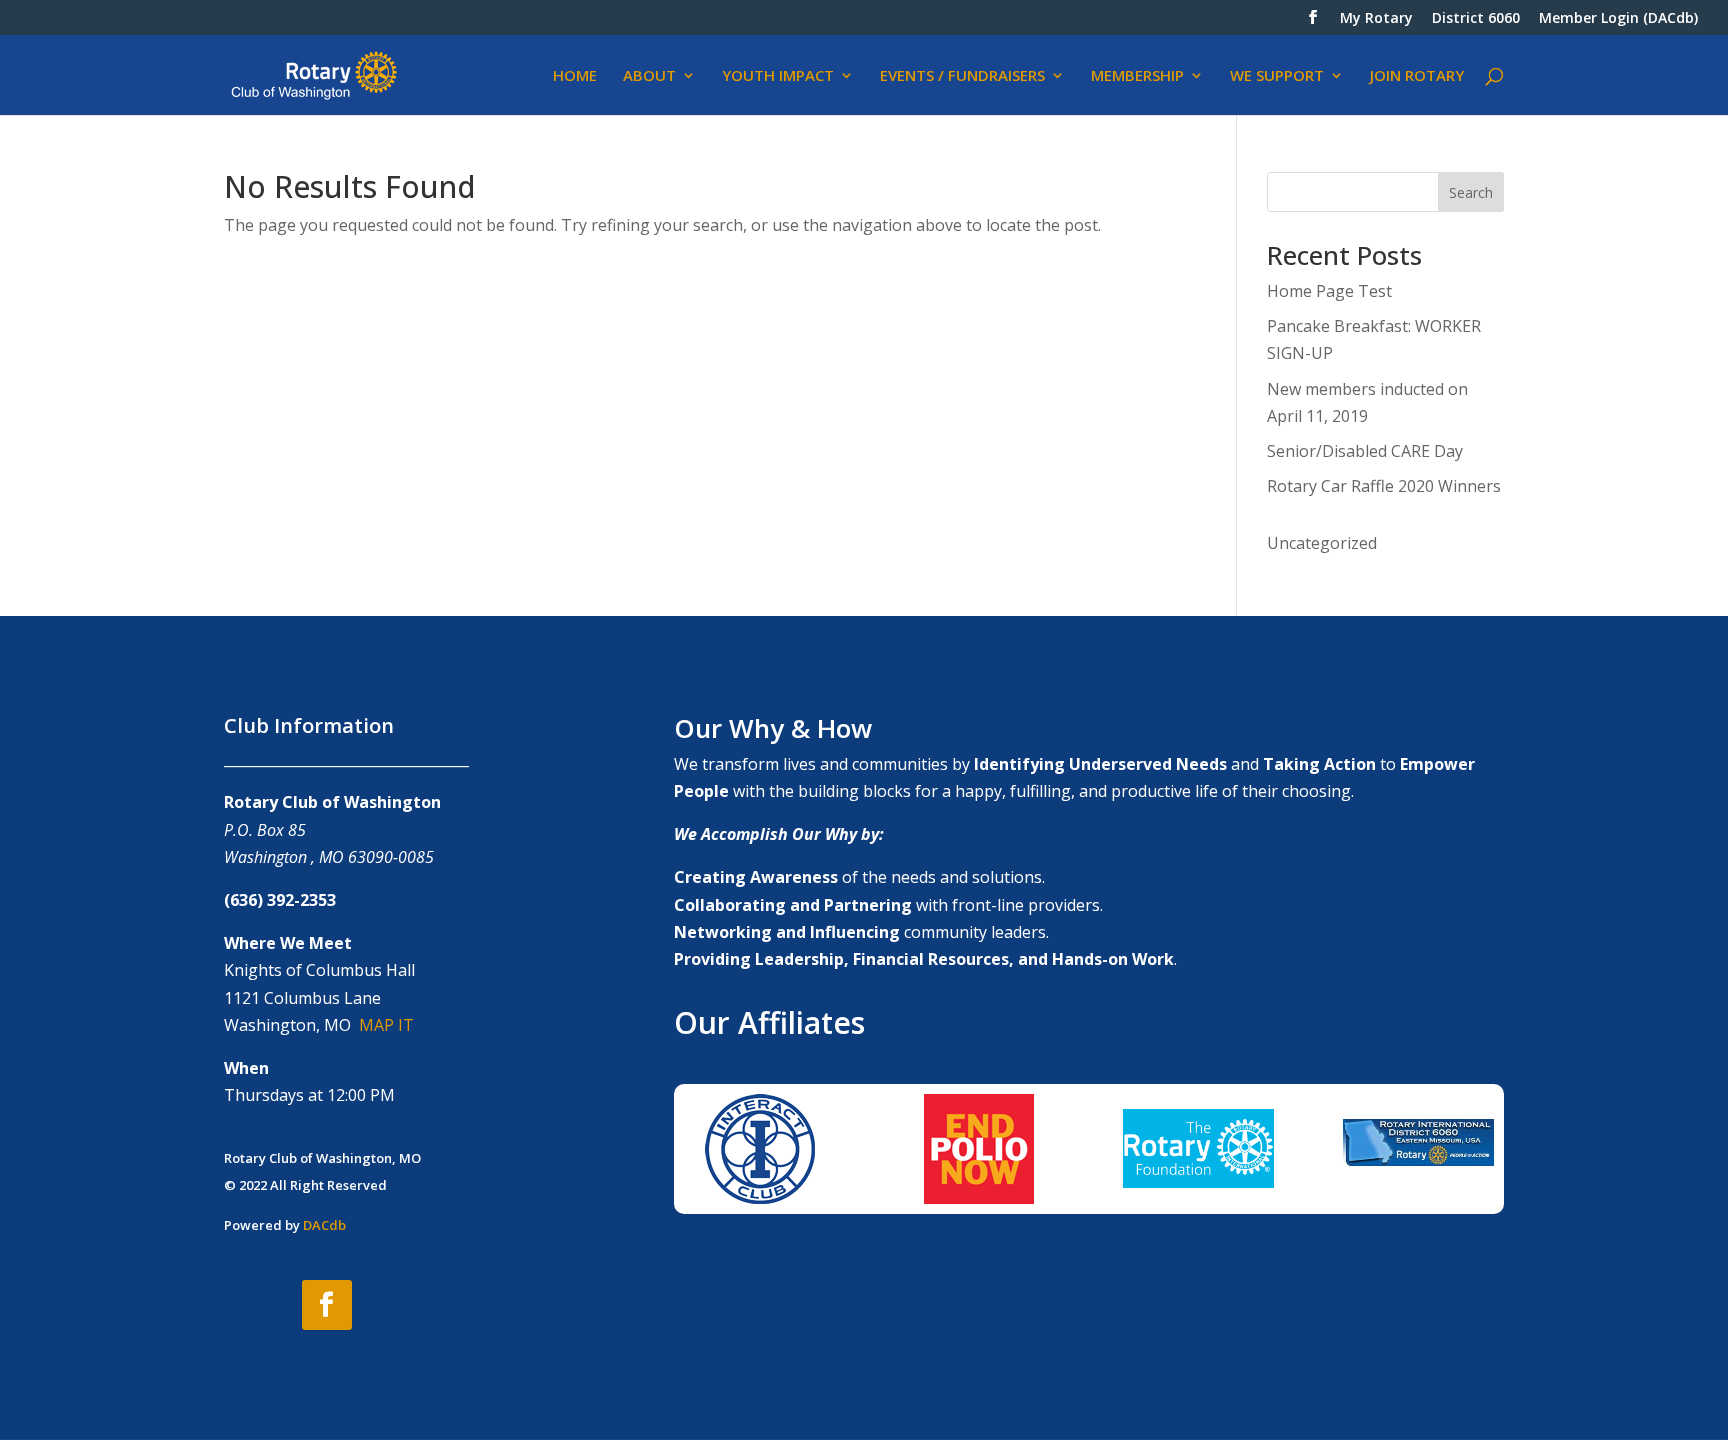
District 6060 (1476, 19)
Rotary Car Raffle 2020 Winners (1384, 486)
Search (1471, 192)
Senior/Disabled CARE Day (1365, 451)
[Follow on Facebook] (327, 1305)
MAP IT (386, 1025)
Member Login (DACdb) (1618, 19)
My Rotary (1376, 19)
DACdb (324, 1225)
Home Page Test (1329, 291)
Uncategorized (1322, 543)
